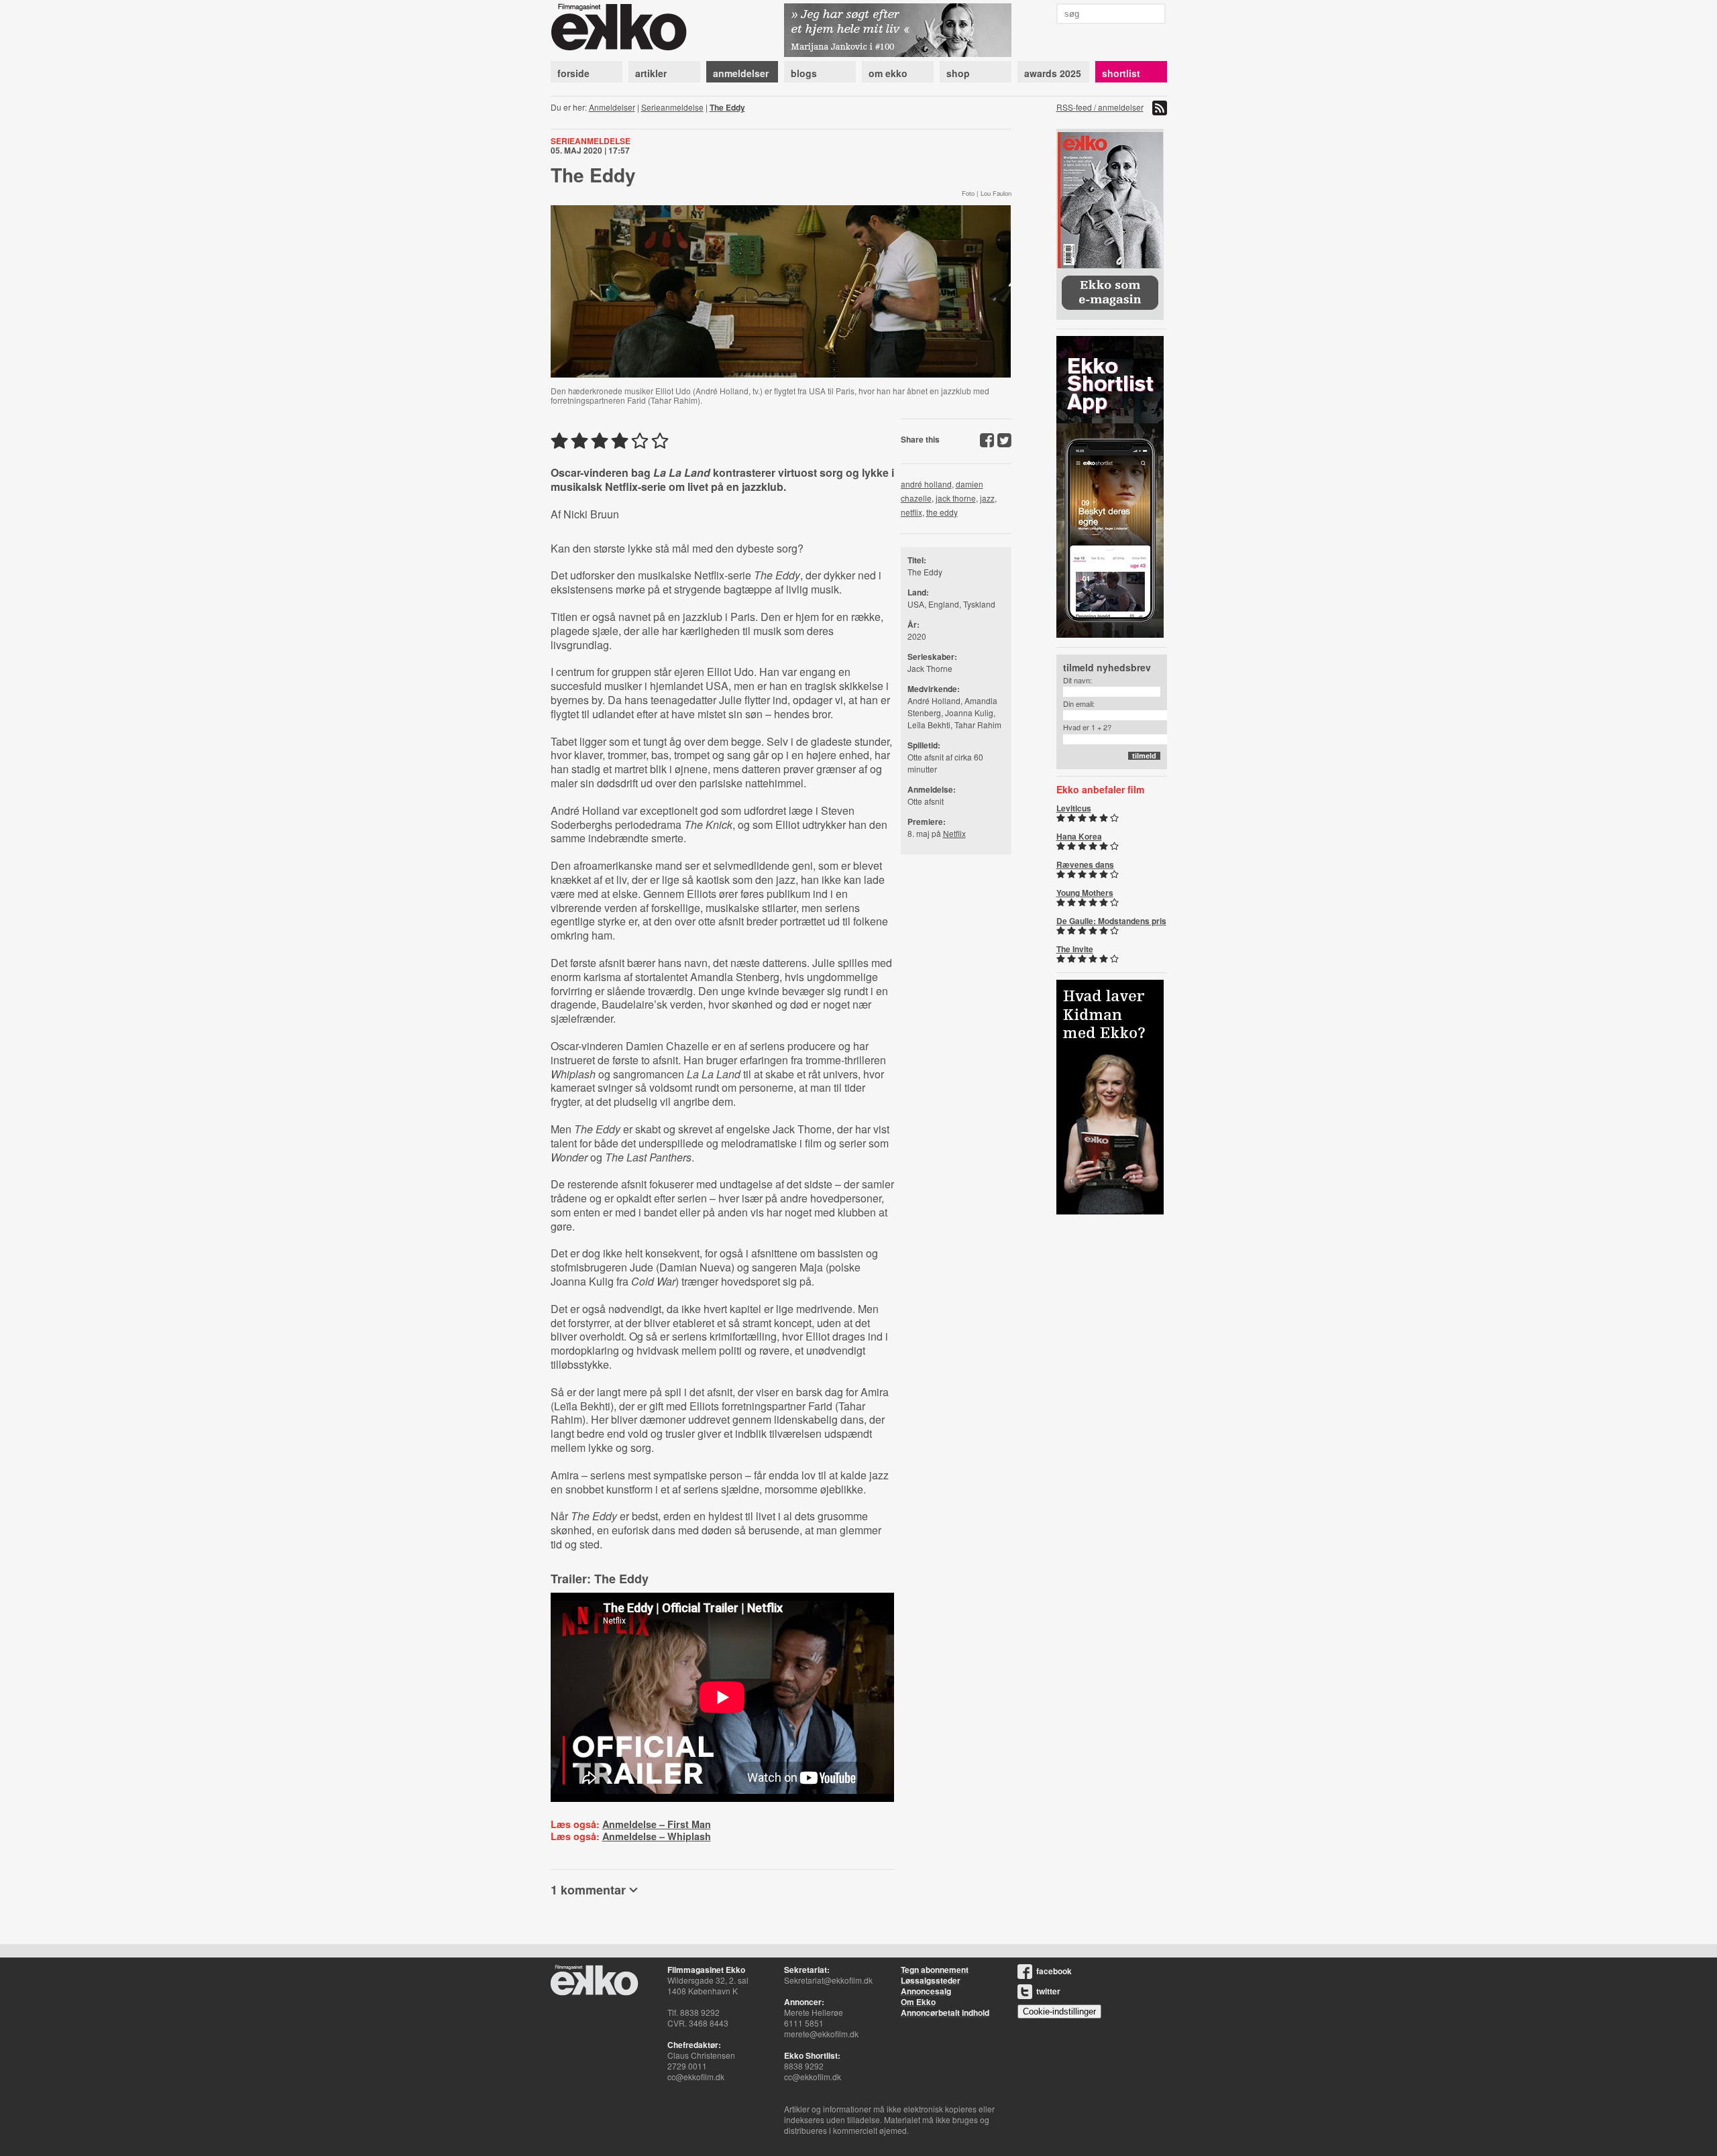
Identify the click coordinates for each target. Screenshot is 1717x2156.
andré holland (926, 484)
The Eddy (727, 107)
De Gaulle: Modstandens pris (1111, 921)
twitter (1048, 1991)
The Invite (1075, 949)
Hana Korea (1079, 836)
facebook (1054, 1971)
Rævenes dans (1085, 864)
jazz (987, 498)
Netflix (954, 833)
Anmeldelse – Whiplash (657, 1836)
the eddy (942, 512)
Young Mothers (1085, 893)
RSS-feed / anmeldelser (1100, 107)
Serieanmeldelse (672, 107)
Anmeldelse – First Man (657, 1824)
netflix (911, 512)
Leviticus (1074, 808)
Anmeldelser (612, 107)
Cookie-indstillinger (1059, 2011)
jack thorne (956, 498)
